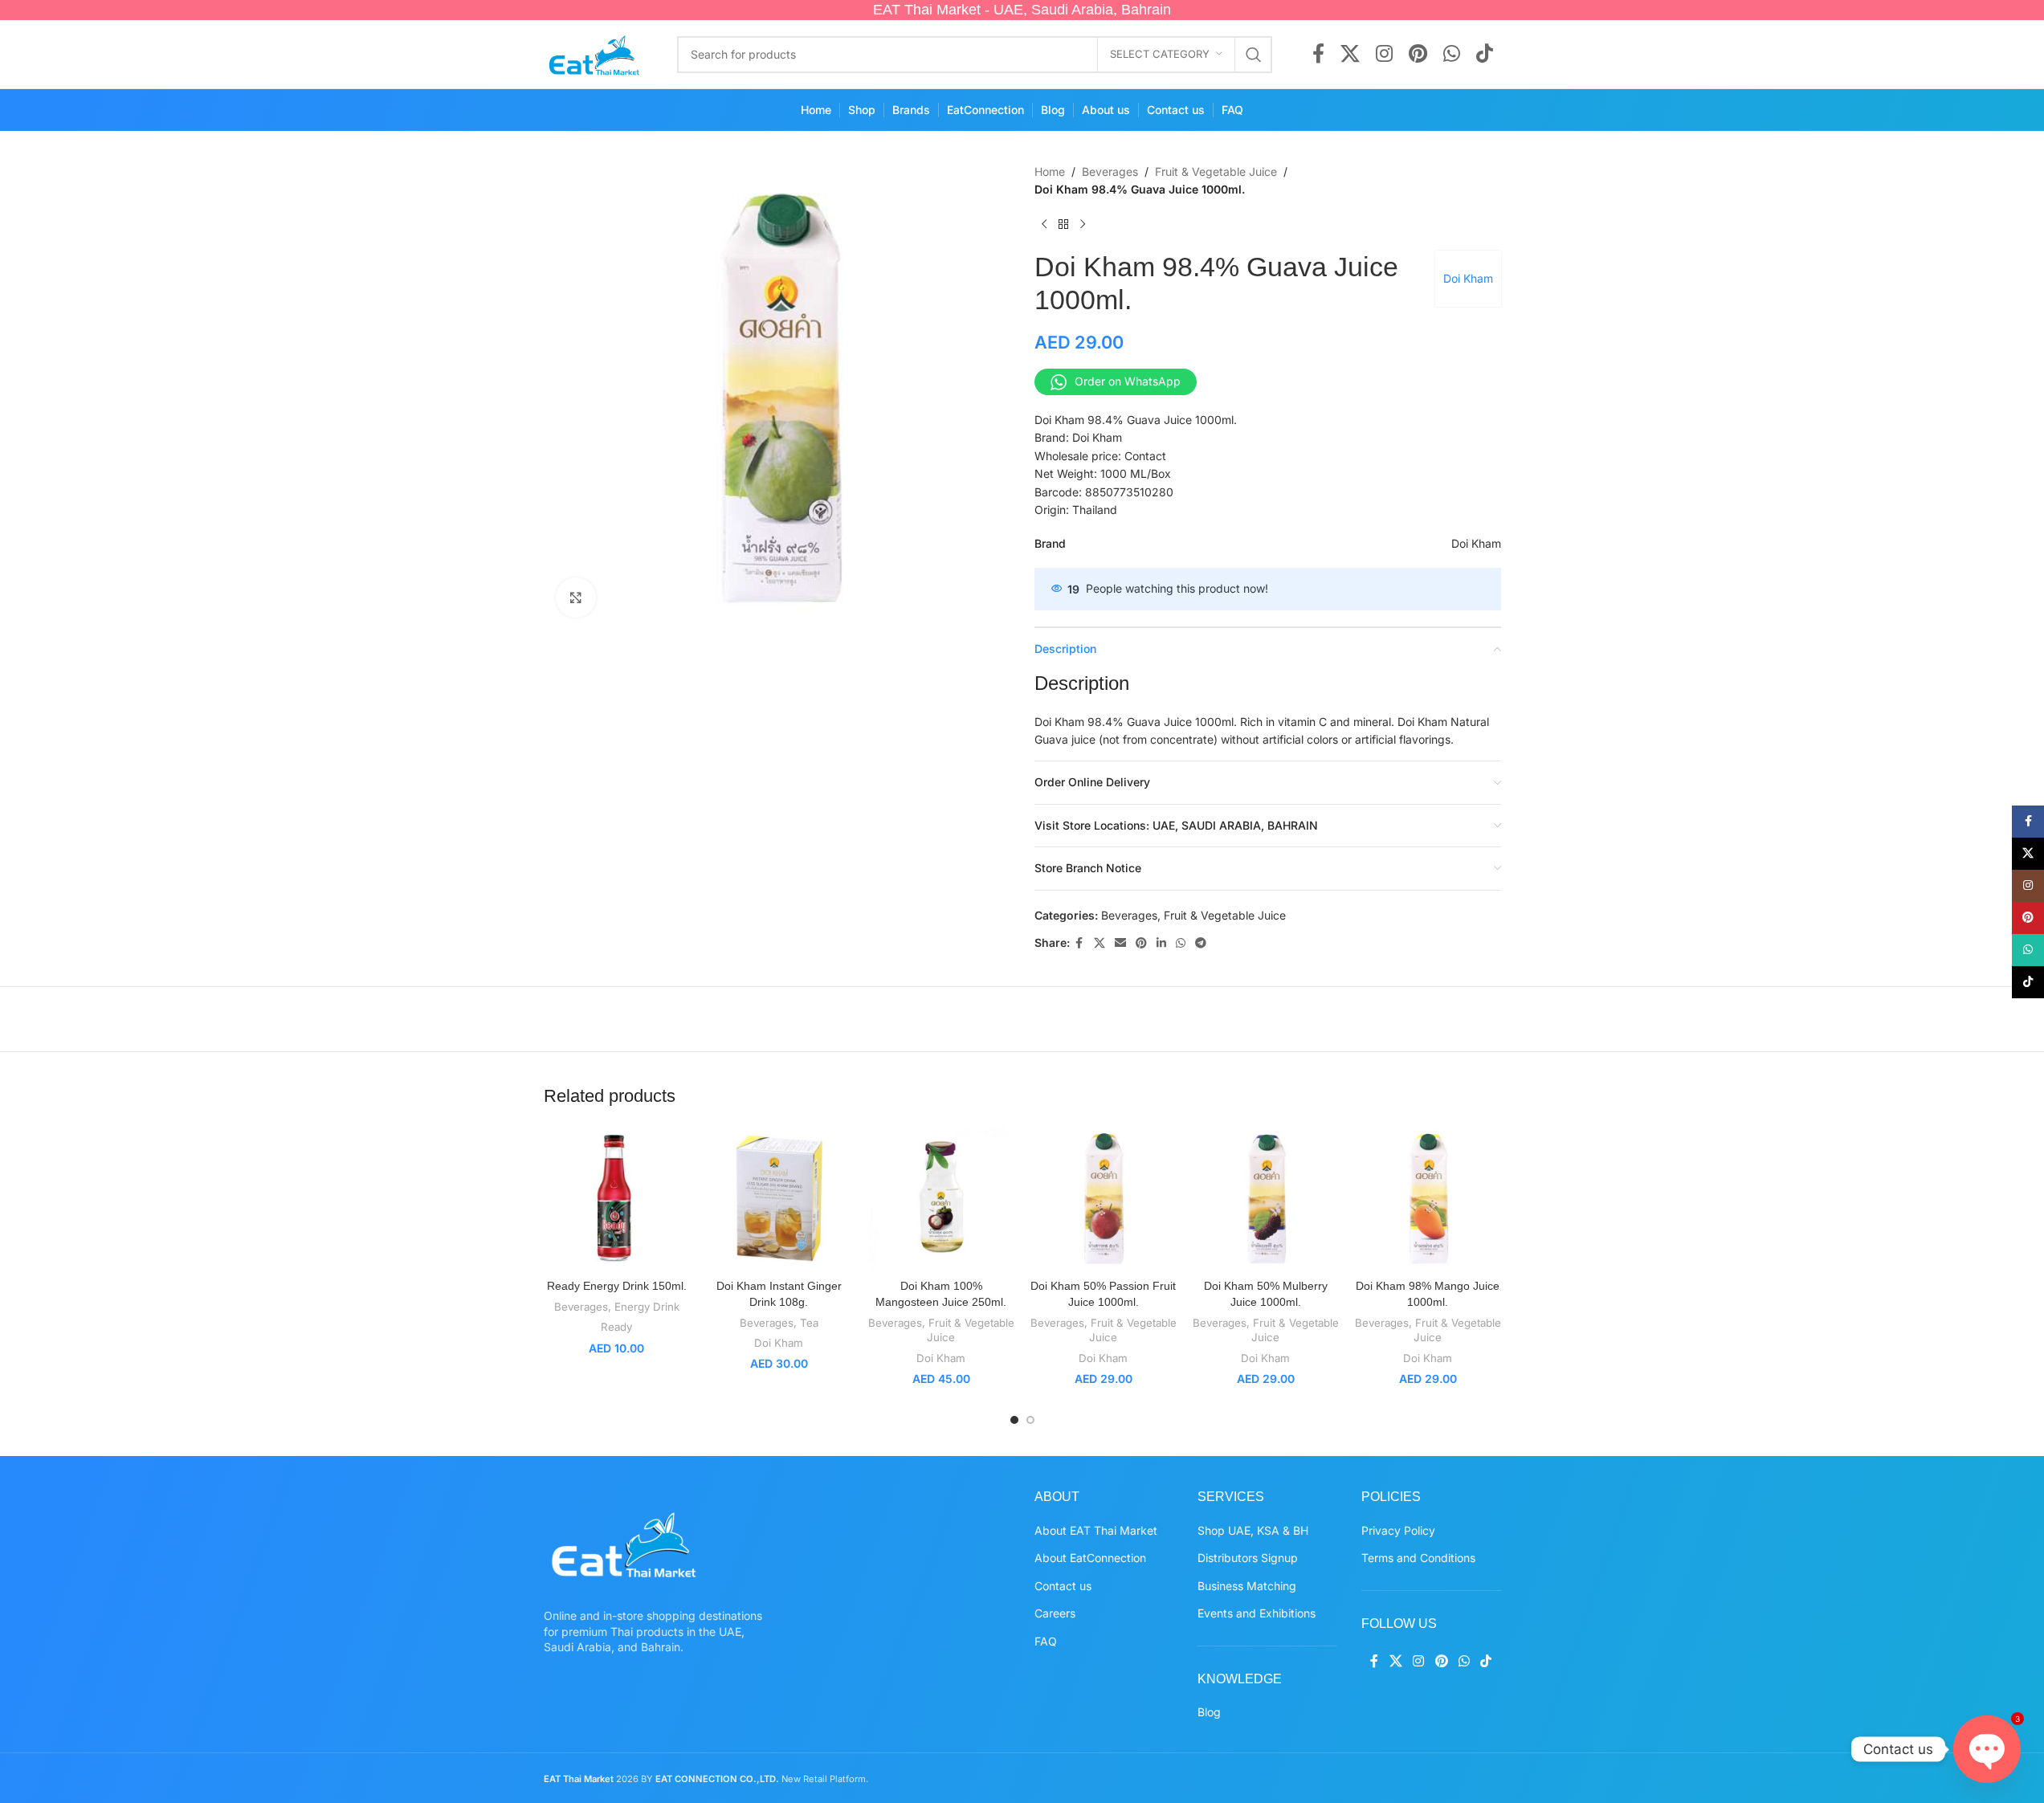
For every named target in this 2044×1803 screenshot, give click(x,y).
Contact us (1063, 1586)
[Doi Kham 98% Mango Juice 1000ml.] (1428, 1198)
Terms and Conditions (1418, 1558)
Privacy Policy (1398, 1530)
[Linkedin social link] (1161, 943)
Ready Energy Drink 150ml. (617, 1286)
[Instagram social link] (1384, 55)
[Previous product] (1044, 225)
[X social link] (1350, 55)
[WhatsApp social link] (1452, 55)
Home (1050, 171)
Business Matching (1247, 1586)
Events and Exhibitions (1257, 1613)
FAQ (1046, 1641)
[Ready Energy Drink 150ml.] (617, 1198)
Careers (1055, 1613)
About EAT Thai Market (1096, 1530)
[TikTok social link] (1485, 55)
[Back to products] (1063, 225)
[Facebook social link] (1318, 55)
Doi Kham (1468, 278)
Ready (616, 1327)
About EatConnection (1090, 1558)
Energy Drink (647, 1307)
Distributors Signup (1248, 1558)
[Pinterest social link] (1418, 55)
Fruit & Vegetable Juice (1216, 171)
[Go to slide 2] (1030, 1420)
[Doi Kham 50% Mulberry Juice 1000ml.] (1266, 1198)
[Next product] (1083, 225)
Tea (809, 1323)
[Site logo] (595, 53)
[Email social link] (1120, 943)
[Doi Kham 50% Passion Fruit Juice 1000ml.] (1104, 1198)
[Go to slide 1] (1014, 1420)
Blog (1209, 1712)
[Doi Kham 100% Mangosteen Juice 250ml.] (941, 1198)
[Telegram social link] (1201, 943)
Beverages (1110, 171)
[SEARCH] (1254, 55)
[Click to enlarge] (576, 598)
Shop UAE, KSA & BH (1253, 1530)
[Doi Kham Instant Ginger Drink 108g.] (779, 1198)
